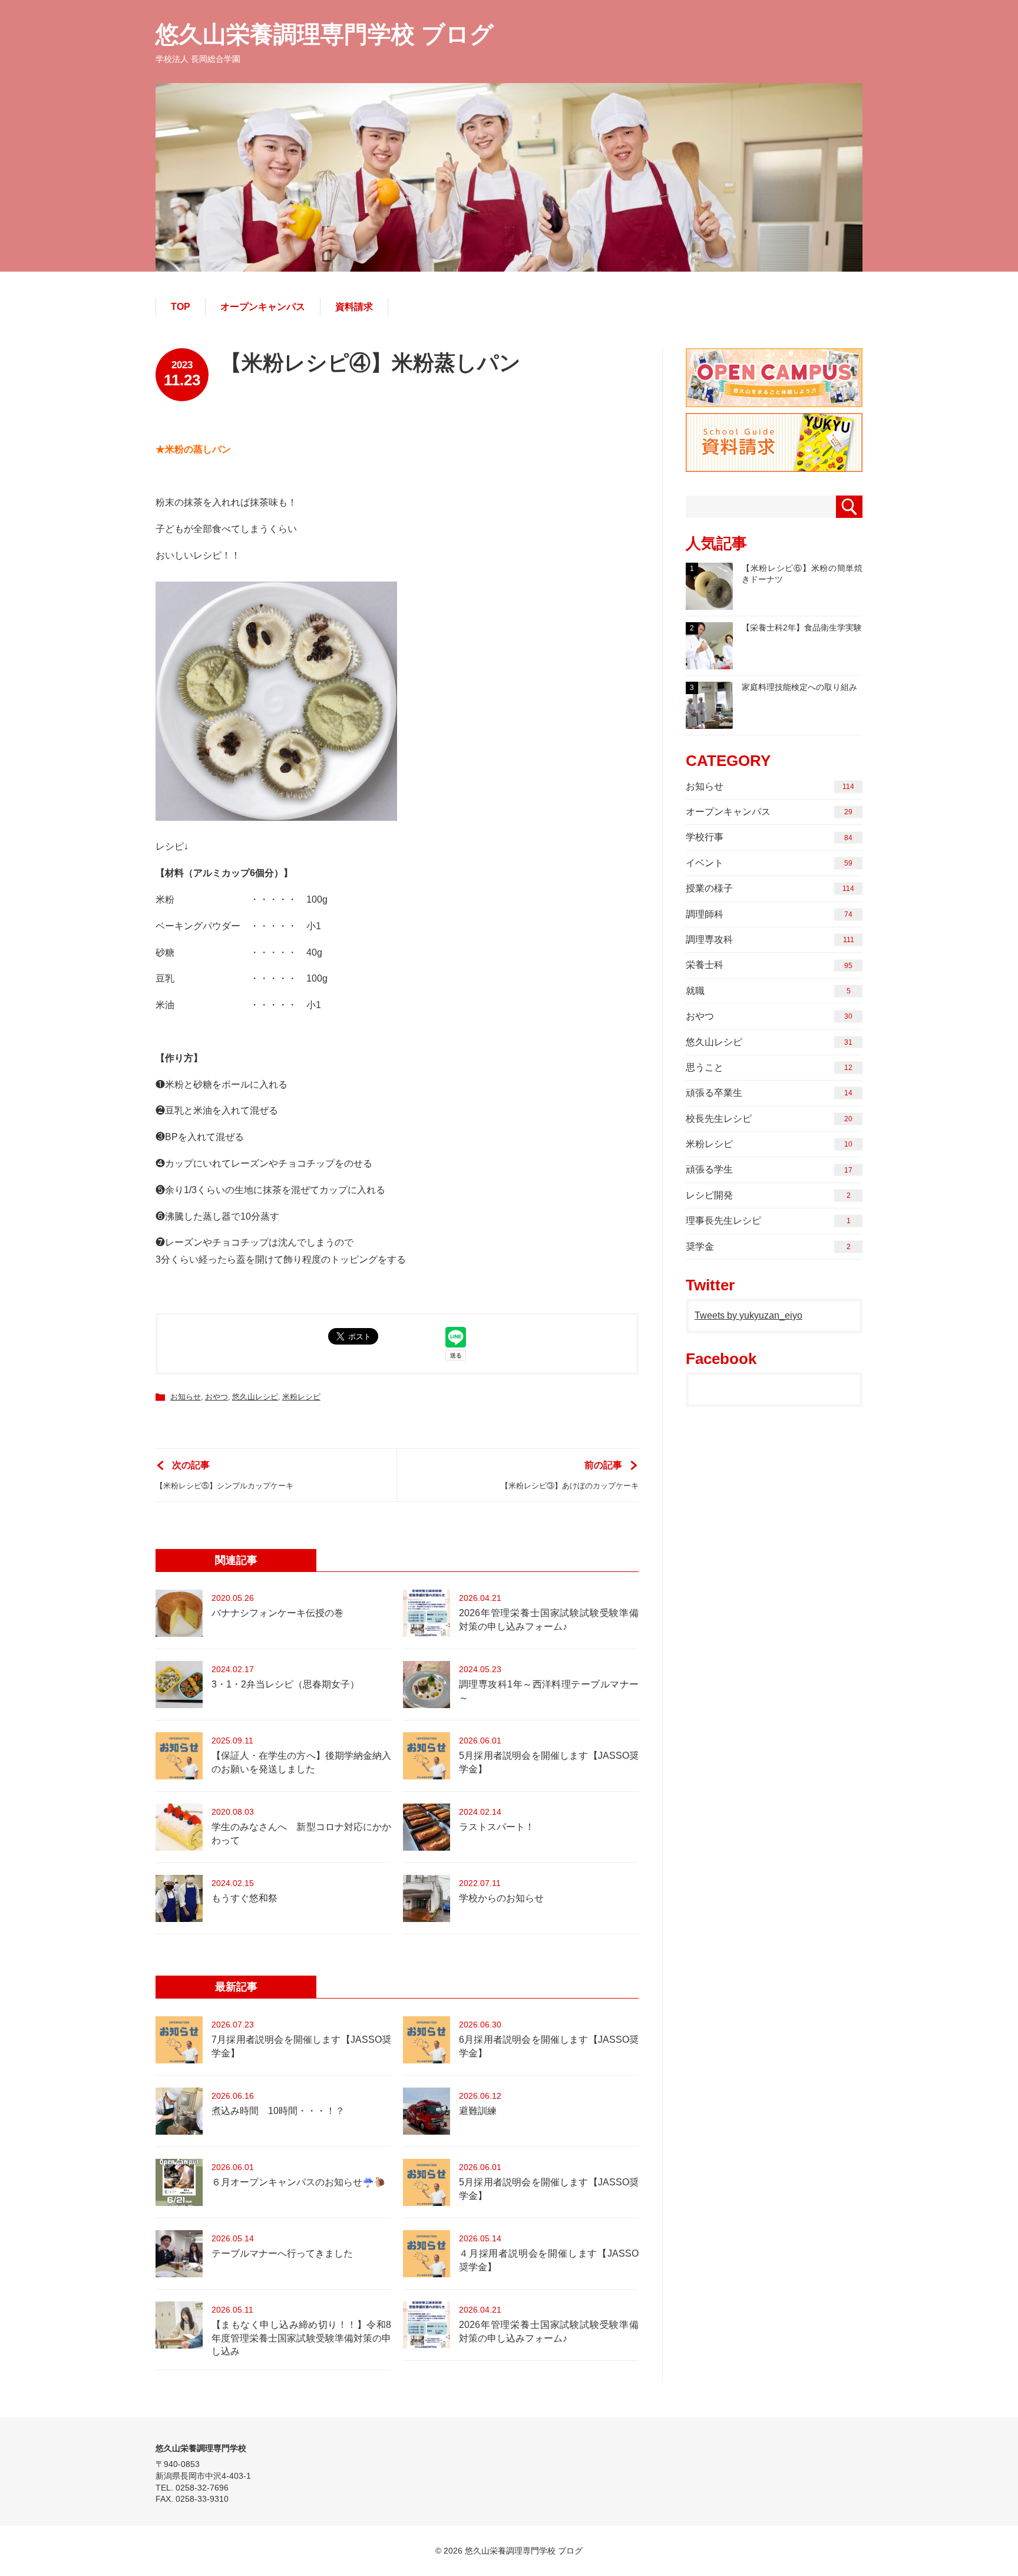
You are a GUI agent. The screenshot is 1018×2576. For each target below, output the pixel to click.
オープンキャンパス (263, 307)
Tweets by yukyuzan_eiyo (748, 1315)
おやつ (217, 1397)
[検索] (849, 507)
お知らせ (186, 1397)
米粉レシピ (301, 1397)
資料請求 (354, 307)
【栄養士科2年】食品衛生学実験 (776, 628)
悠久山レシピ (255, 1397)
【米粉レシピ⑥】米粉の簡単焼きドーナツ (776, 574)
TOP (181, 307)
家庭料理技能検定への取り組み (774, 687)
